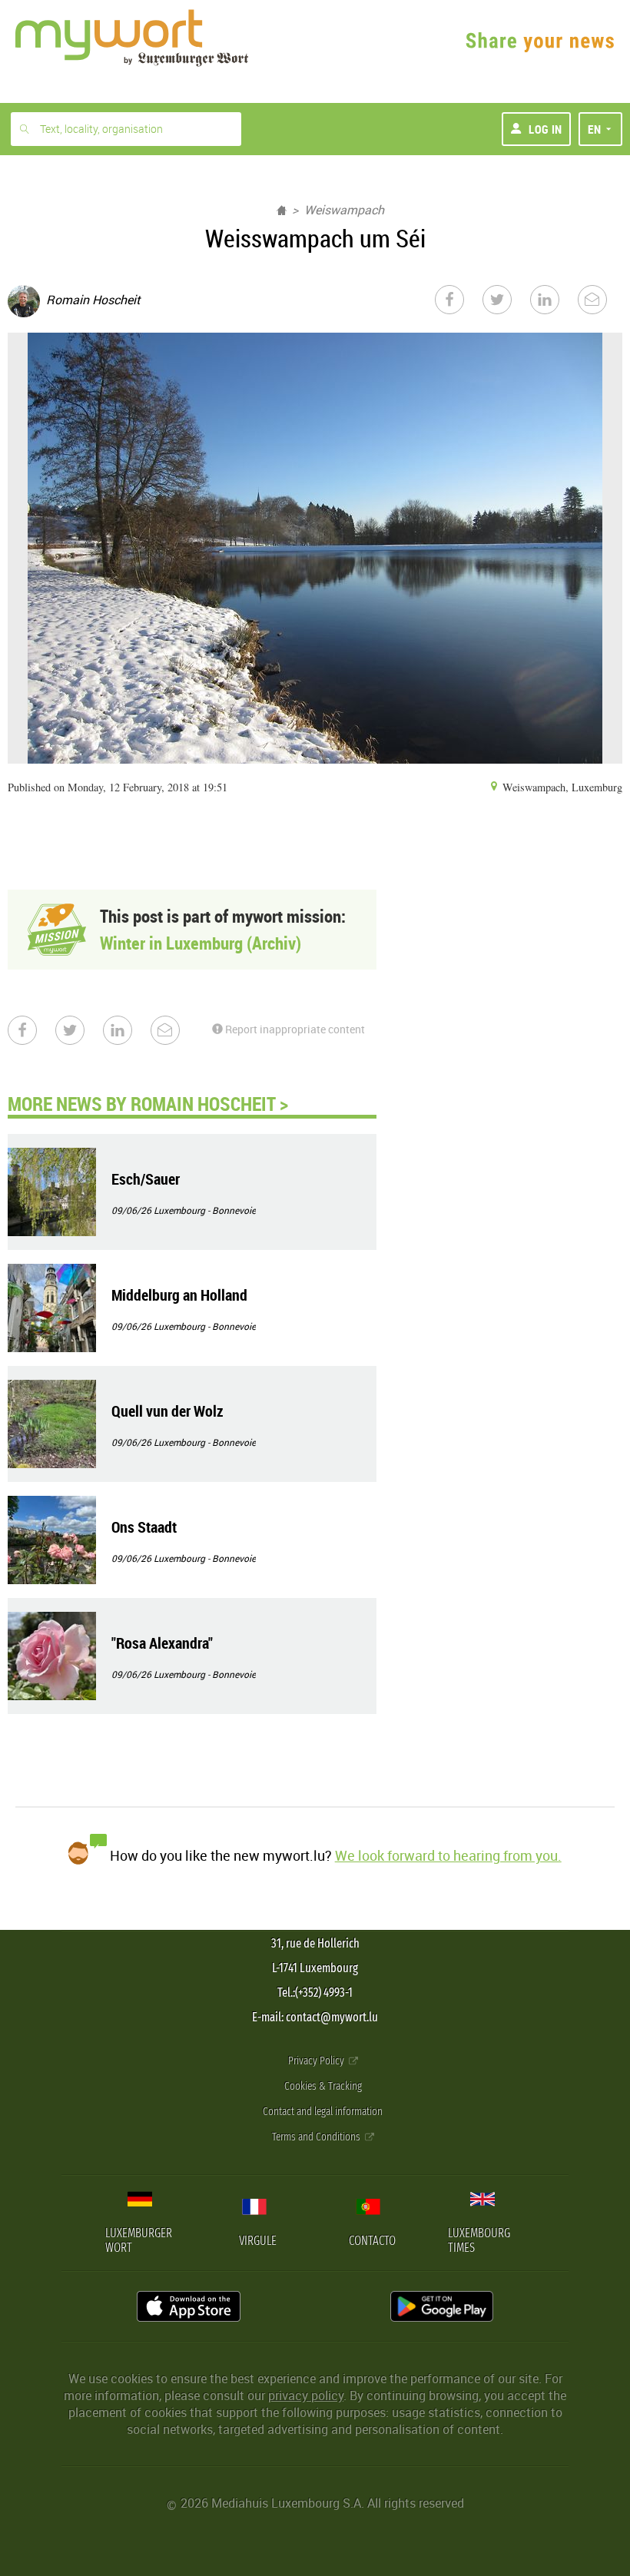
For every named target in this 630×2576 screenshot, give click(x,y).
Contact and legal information (323, 2112)
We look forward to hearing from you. (448, 1855)
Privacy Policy (317, 2061)
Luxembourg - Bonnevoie (205, 1210)
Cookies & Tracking (323, 2086)
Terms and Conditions (317, 2137)
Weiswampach (344, 210)
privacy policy (306, 2395)
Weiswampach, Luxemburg (561, 787)
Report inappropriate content (294, 1029)
